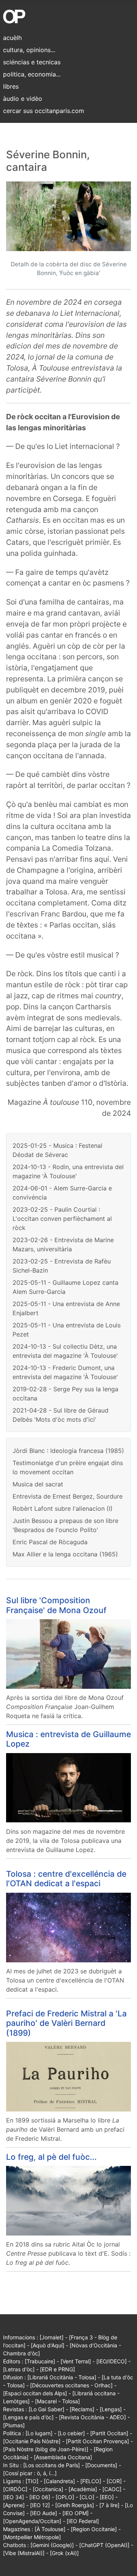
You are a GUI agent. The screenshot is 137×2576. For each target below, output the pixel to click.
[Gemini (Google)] (52, 2545)
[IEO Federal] (83, 2521)
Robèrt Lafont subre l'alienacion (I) (63, 1508)
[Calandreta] (59, 2481)
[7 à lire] (109, 2505)
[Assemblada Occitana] (63, 2457)
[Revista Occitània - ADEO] (92, 2417)
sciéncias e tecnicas (32, 62)
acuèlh (12, 38)
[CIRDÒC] (15, 2489)
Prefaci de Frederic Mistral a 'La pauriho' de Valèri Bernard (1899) (66, 2023)
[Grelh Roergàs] (75, 2505)
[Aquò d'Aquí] (48, 2345)
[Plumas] (14, 2425)
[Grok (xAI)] (64, 2553)
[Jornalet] (52, 2337)
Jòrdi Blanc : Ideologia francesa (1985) (68, 1451)
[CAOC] (112, 2489)
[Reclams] (82, 2409)
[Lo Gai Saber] (46, 2409)
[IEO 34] (14, 2497)
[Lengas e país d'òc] (28, 2417)
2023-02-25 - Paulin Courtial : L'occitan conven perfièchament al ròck (62, 1219)
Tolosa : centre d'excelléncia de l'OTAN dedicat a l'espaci (66, 1879)
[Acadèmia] (83, 2489)
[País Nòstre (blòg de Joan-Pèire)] (46, 2449)
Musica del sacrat (38, 1484)
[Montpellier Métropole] (32, 2537)
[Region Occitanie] (94, 2529)
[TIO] (32, 2481)
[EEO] (107, 2497)
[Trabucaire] (40, 2361)
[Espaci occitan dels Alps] (35, 2393)
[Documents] (101, 2465)
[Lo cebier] (71, 2433)
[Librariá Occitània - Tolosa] (62, 2377)
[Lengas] (111, 2409)
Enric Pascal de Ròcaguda (50, 1542)
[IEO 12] (40, 2505)
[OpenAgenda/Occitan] (32, 2521)
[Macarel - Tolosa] (57, 2401)
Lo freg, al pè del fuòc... (51, 2157)
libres (11, 86)
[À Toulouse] (50, 2529)
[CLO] (87, 2497)
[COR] (114, 2481)
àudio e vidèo (23, 99)
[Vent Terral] (76, 2361)
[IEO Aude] (44, 2513)
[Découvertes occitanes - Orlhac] (71, 2385)
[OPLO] (65, 2497)
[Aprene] (14, 2505)
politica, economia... (32, 74)
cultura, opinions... (29, 50)
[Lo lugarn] (39, 2433)
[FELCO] (91, 2481)
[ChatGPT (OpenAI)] (104, 2545)
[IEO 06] (40, 2497)
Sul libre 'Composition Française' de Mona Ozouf (56, 1605)
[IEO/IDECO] (112, 2361)
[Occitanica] (48, 2489)
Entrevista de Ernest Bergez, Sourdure (68, 1496)
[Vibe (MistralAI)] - (26, 2553)
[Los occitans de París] (52, 2465)
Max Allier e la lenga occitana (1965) (65, 1554)
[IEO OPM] (76, 2513)
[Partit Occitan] (109, 2433)
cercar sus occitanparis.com (44, 111)
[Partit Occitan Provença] (97, 2441)
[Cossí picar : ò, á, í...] (30, 2473)
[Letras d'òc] (19, 2369)
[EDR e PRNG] (57, 2369)
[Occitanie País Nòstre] (32, 2441)
